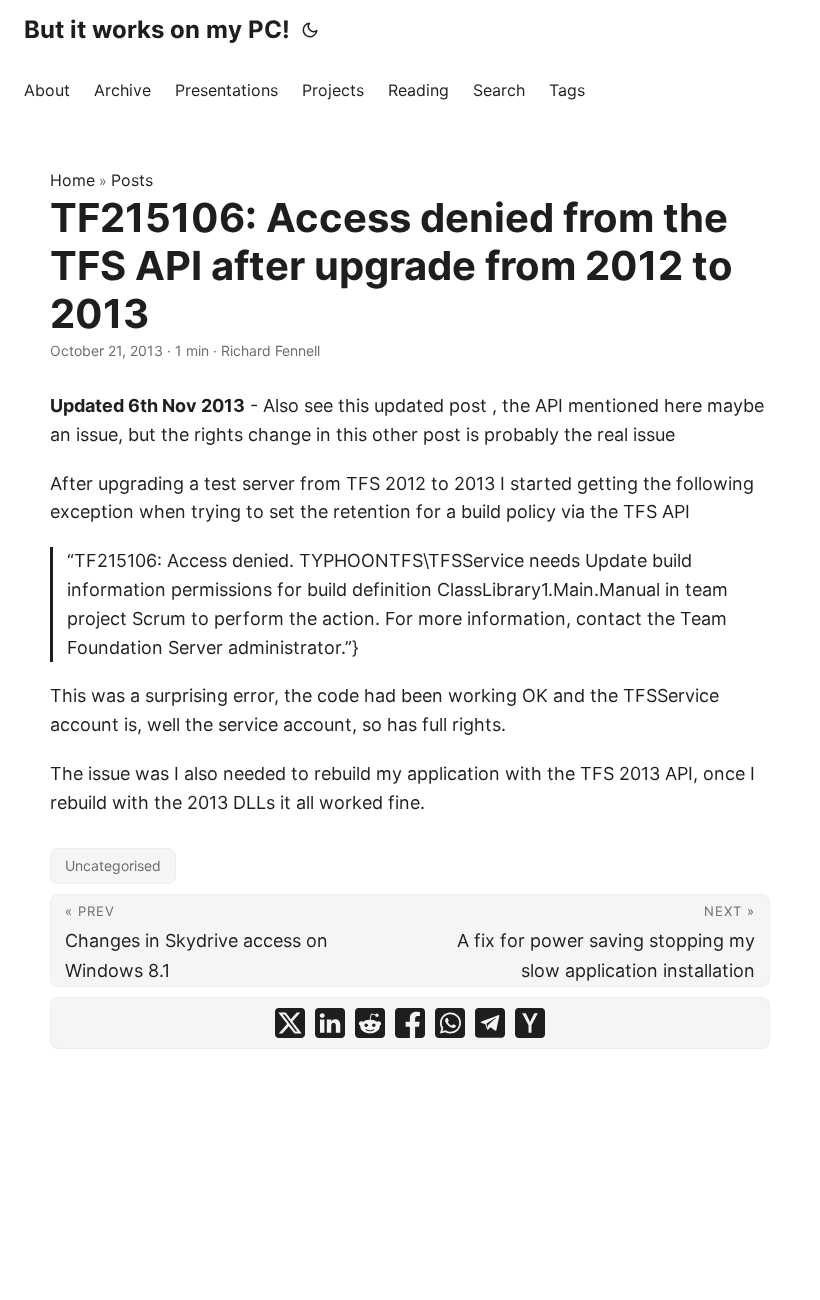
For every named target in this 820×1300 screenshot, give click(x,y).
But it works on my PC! (157, 29)
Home (72, 180)
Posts (132, 180)
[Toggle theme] (310, 30)
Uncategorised (113, 865)
